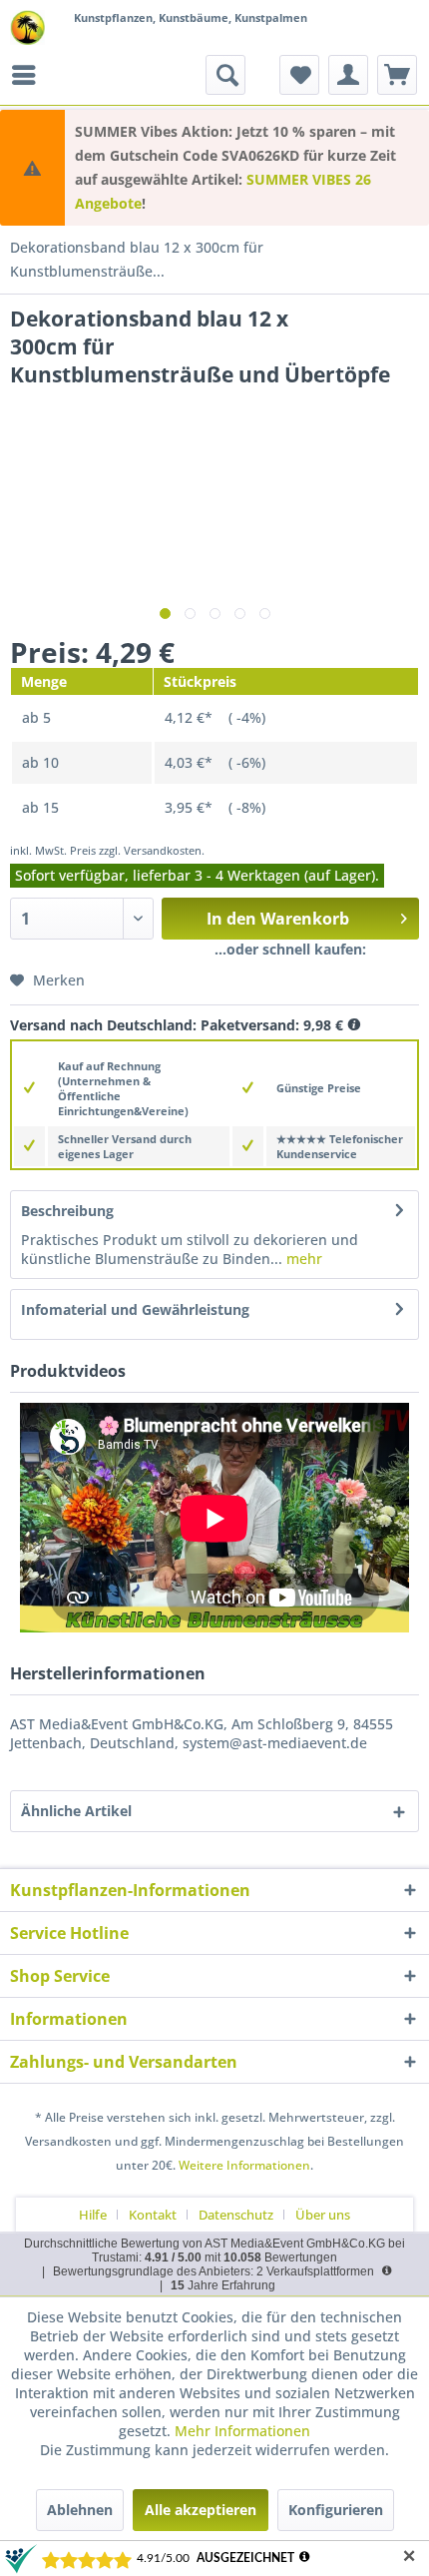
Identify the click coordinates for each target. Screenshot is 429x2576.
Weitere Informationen (244, 2165)
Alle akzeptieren (201, 2510)
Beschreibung (67, 1211)
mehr (302, 1259)
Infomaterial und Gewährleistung (135, 1309)
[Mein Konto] (348, 75)
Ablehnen (80, 2510)
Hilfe (93, 2215)
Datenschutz (236, 2215)
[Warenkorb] (397, 75)
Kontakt (153, 2215)
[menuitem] (29, 75)
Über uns (323, 2215)
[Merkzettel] (299, 75)
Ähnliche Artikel (76, 1811)
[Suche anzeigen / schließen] (225, 75)
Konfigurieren (336, 2510)
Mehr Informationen (242, 2431)
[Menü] (29, 75)
